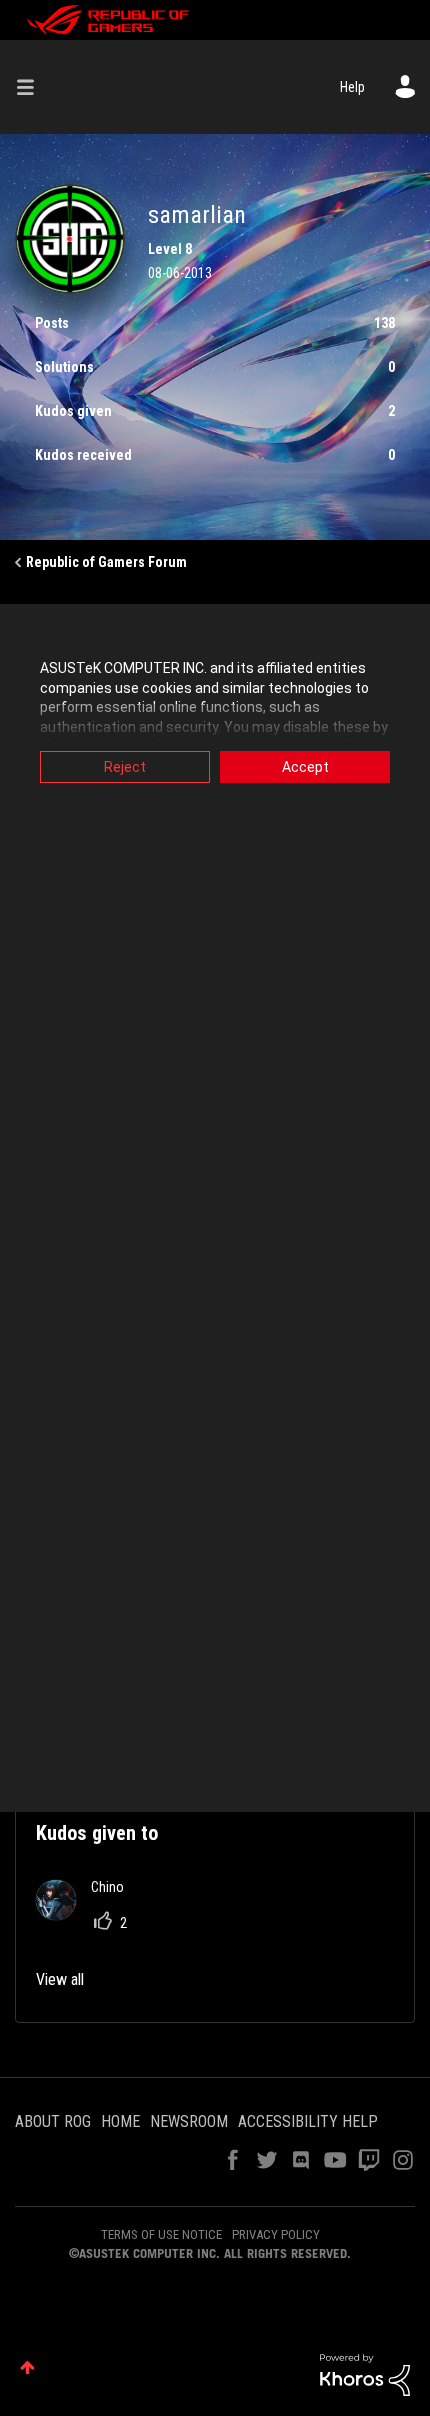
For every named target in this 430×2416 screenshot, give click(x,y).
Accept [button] (305, 767)
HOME (120, 2121)
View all (60, 1979)
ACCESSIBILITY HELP (308, 2121)
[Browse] (33, 87)
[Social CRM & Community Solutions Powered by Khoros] (365, 2374)
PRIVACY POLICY (276, 2234)
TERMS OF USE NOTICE (161, 2234)
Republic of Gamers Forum (106, 562)
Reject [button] (125, 767)
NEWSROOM (189, 2121)
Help (352, 87)
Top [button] (27, 2367)
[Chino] (87, 1914)
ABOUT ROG (53, 2121)
